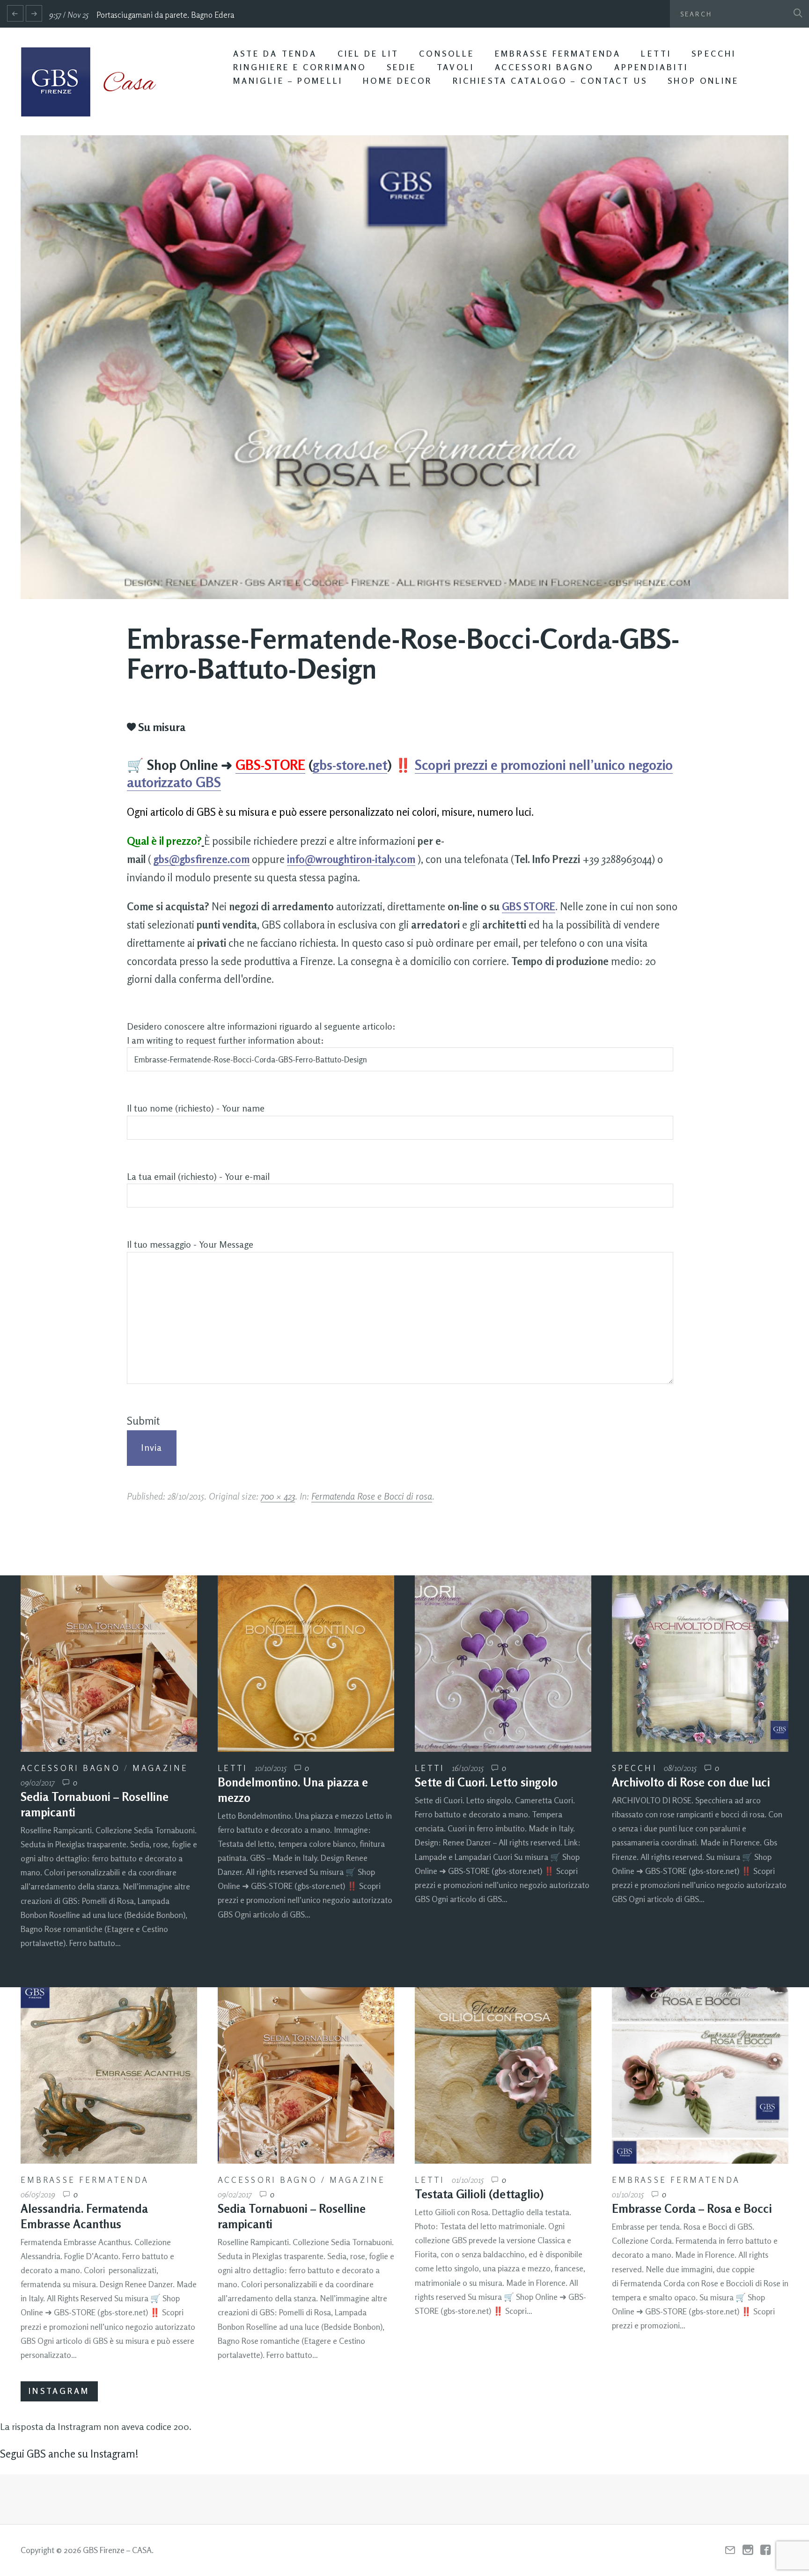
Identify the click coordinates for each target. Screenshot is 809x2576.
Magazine (160, 1768)
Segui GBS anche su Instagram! (69, 2454)
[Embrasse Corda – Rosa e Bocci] (700, 2075)
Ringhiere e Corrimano (300, 67)
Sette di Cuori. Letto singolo (486, 1782)
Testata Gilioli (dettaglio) (479, 2194)
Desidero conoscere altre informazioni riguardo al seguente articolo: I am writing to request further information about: (261, 1033)
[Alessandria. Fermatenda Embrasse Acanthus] (109, 2075)
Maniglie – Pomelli (288, 81)
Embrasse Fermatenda (558, 54)
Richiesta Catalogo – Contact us (550, 81)
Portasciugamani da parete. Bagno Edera (165, 15)
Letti (656, 54)
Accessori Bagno (544, 67)
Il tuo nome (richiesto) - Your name (196, 1108)
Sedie (402, 67)
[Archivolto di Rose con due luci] (700, 1664)
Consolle (447, 54)
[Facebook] (766, 2550)
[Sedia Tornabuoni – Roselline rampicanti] (109, 1664)
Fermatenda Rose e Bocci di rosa (372, 1496)
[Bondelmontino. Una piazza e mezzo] (306, 1664)
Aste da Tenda (275, 54)
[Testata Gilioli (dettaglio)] (503, 2075)
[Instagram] (748, 2550)
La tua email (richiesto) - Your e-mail (198, 1177)
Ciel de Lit (368, 54)
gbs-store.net (350, 765)
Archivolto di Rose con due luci (691, 1782)
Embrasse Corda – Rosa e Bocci (692, 2209)
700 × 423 (278, 1496)
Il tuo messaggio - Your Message (190, 1244)
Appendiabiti (651, 67)
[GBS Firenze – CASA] (96, 82)
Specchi (714, 54)
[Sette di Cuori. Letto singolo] (503, 1664)
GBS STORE (529, 906)
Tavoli (456, 67)
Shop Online (703, 81)
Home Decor (397, 81)
